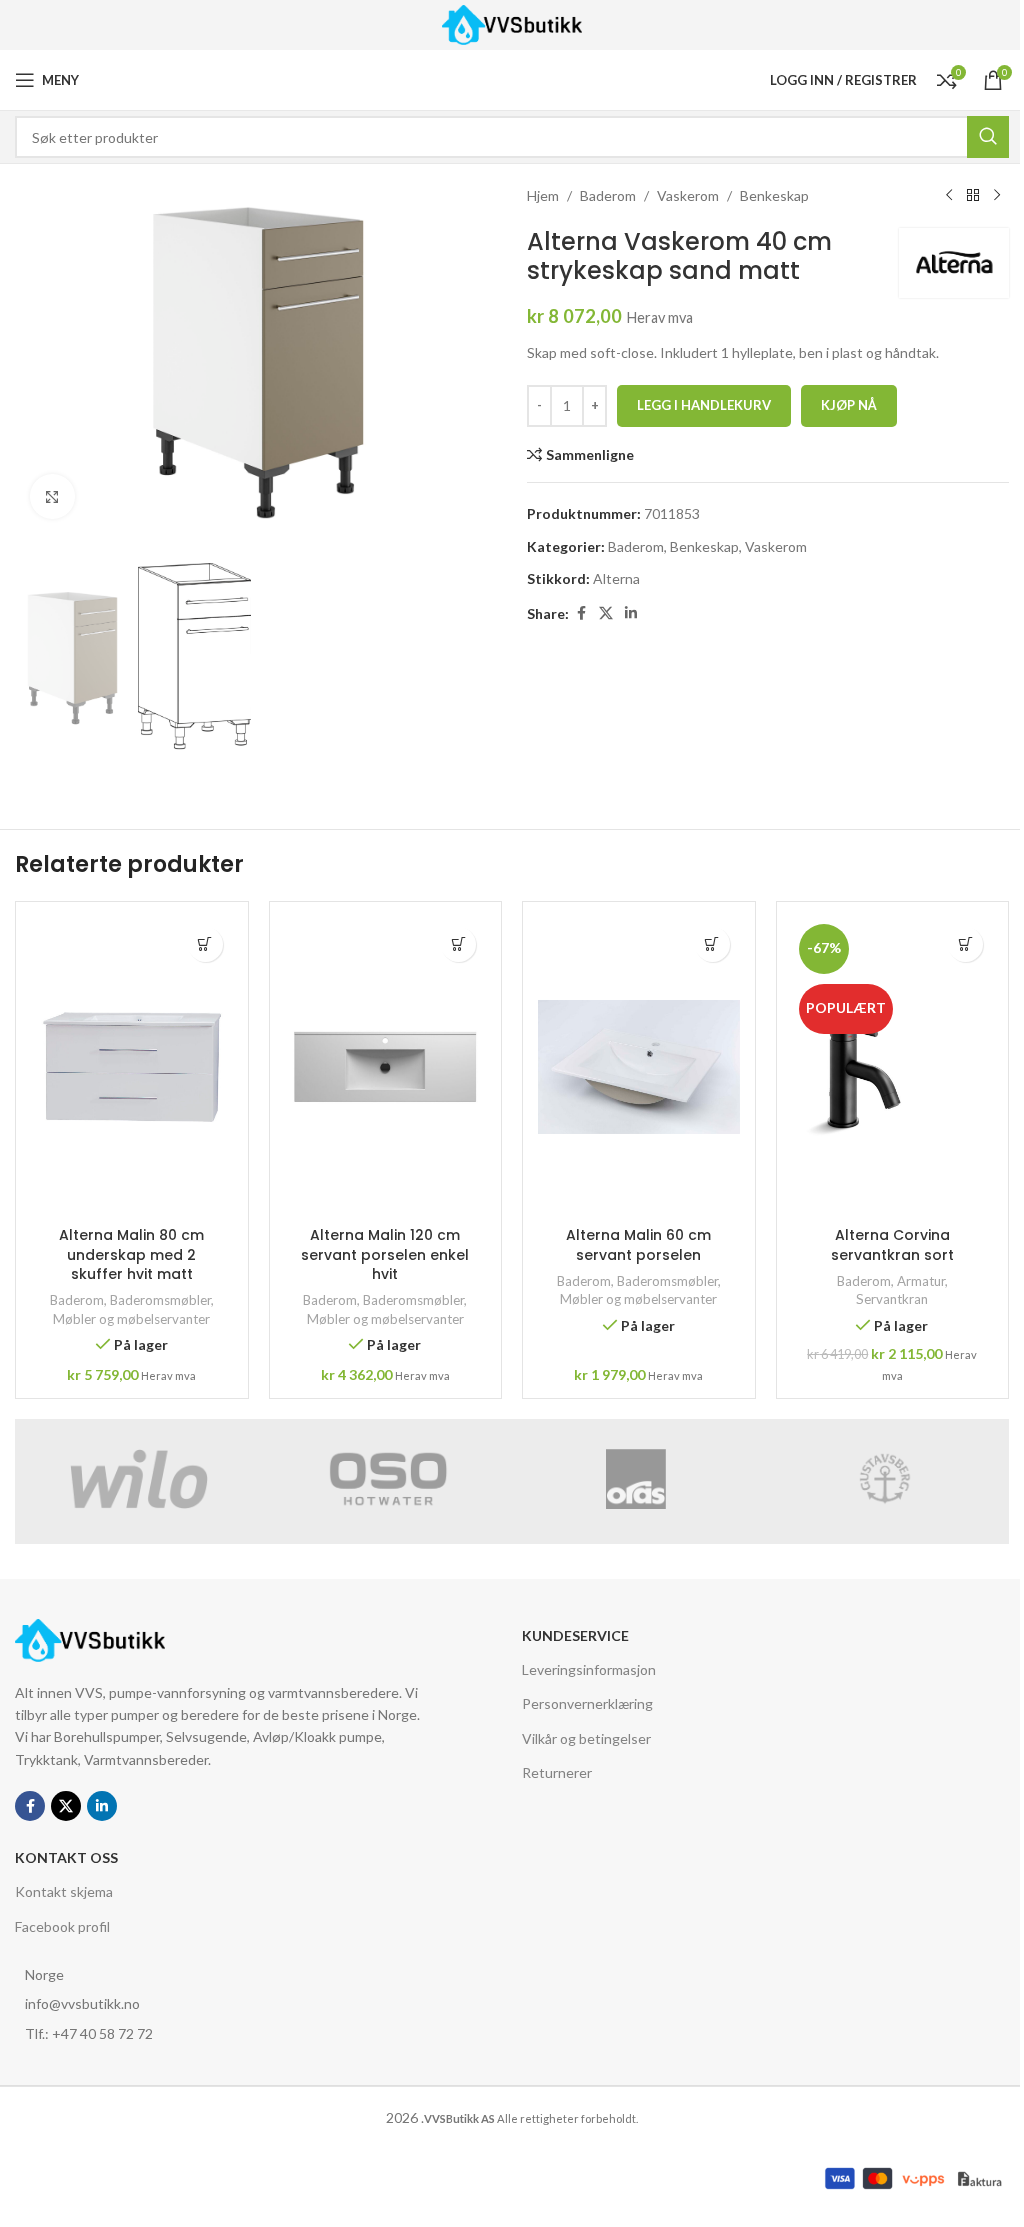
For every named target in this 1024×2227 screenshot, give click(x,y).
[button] (205, 944)
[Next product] (997, 196)
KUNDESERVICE (575, 1635)
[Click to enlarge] (52, 496)
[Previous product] (949, 196)
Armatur (921, 1281)
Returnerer (557, 1771)
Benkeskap (774, 195)
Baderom (608, 195)
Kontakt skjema (64, 1891)
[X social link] (606, 613)
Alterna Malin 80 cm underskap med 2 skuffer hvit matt (131, 1254)
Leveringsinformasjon (589, 1669)
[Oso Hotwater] (388, 1479)
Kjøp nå (849, 405)
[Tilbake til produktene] (973, 196)
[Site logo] (512, 23)
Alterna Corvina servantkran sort (892, 1245)
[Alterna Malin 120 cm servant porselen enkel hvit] (386, 1067)
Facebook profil (62, 1925)
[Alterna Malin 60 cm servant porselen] (639, 1067)
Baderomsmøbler (160, 1300)
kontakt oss (66, 1857)
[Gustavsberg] (885, 1479)
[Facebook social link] (581, 613)
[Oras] (636, 1479)
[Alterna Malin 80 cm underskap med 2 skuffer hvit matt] (132, 1067)
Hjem (543, 195)
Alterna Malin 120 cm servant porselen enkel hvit (385, 1254)
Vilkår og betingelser (586, 1737)
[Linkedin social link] (631, 613)
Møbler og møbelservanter (131, 1319)
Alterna (616, 578)
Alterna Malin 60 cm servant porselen (638, 1245)
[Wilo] (139, 1479)
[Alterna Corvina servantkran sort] (893, 1067)
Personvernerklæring (587, 1703)
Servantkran (892, 1299)
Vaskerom (688, 195)
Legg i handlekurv (704, 405)
